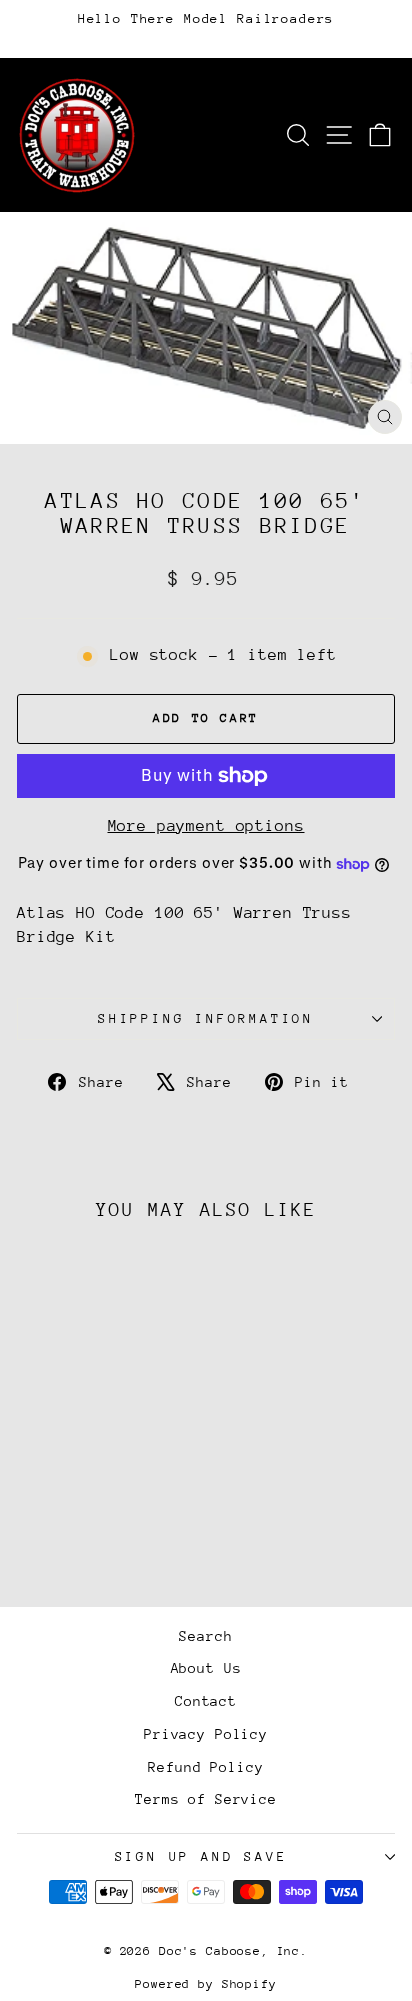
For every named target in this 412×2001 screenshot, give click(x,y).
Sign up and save (201, 1856)
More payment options (206, 826)
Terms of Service (206, 1799)
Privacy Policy (206, 1734)
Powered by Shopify (205, 1984)
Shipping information (206, 1018)
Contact (206, 1701)
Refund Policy (205, 1767)
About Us (206, 1668)
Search (205, 1636)
